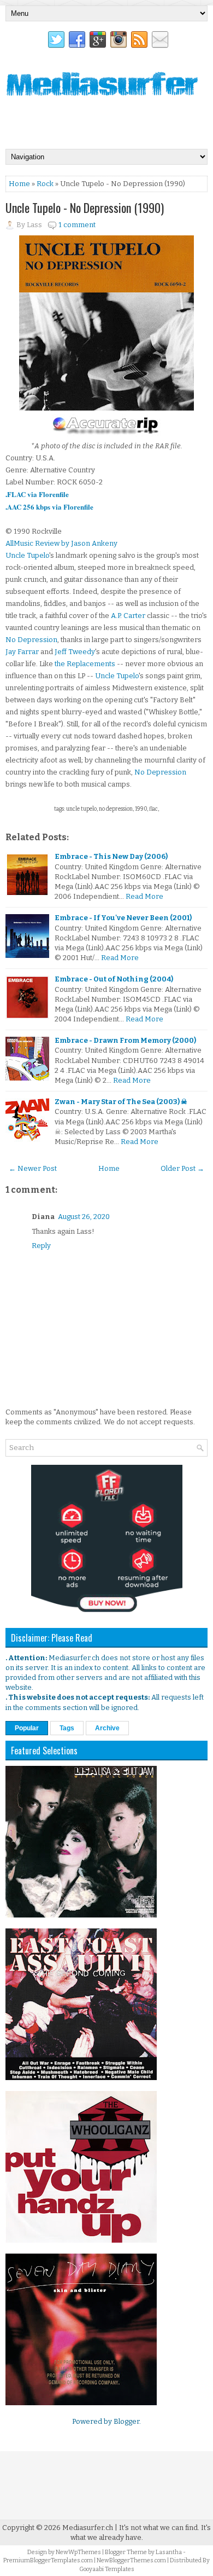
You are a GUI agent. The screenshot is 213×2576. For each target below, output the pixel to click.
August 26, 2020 (84, 1217)
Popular (27, 1728)
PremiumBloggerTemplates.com (48, 2560)
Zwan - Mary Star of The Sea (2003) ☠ (121, 1102)
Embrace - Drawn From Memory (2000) (125, 1040)
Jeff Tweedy (75, 652)
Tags (67, 1728)
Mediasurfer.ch (88, 2528)
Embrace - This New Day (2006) (111, 856)
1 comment (77, 225)
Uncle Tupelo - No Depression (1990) (85, 207)
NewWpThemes (78, 2552)
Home (19, 184)
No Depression (31, 640)
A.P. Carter (128, 616)
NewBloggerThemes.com (131, 2560)
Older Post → (182, 1168)
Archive (107, 1728)
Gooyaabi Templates (107, 2569)
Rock (45, 184)
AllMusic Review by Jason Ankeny (61, 543)
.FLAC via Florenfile (37, 494)
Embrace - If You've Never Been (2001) (123, 918)
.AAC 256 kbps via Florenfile (49, 507)
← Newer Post (33, 1168)
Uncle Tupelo (27, 555)
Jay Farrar (22, 652)
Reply (41, 1246)
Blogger (126, 2421)
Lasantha (169, 2552)
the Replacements (85, 664)
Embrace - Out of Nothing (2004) (114, 979)
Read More (144, 896)
